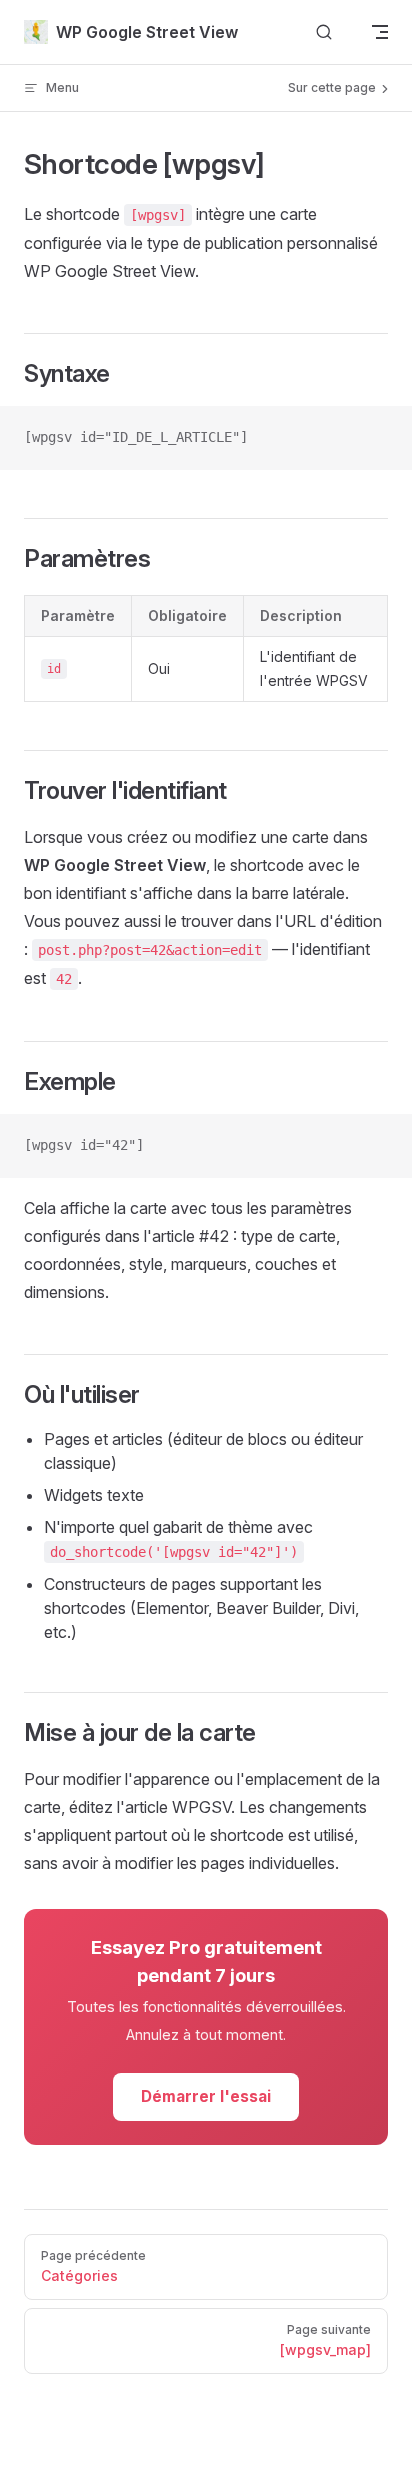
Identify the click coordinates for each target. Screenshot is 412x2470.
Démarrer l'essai (206, 2096)
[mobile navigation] (380, 32)
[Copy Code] (380, 438)
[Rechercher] (324, 32)
